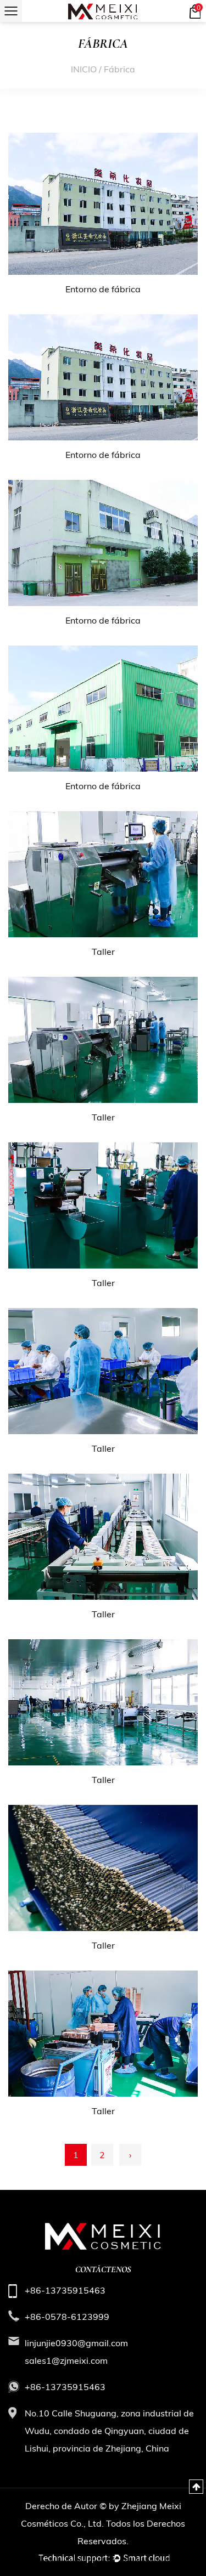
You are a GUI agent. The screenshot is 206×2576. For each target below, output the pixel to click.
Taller (103, 952)
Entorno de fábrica (103, 289)
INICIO (84, 69)
